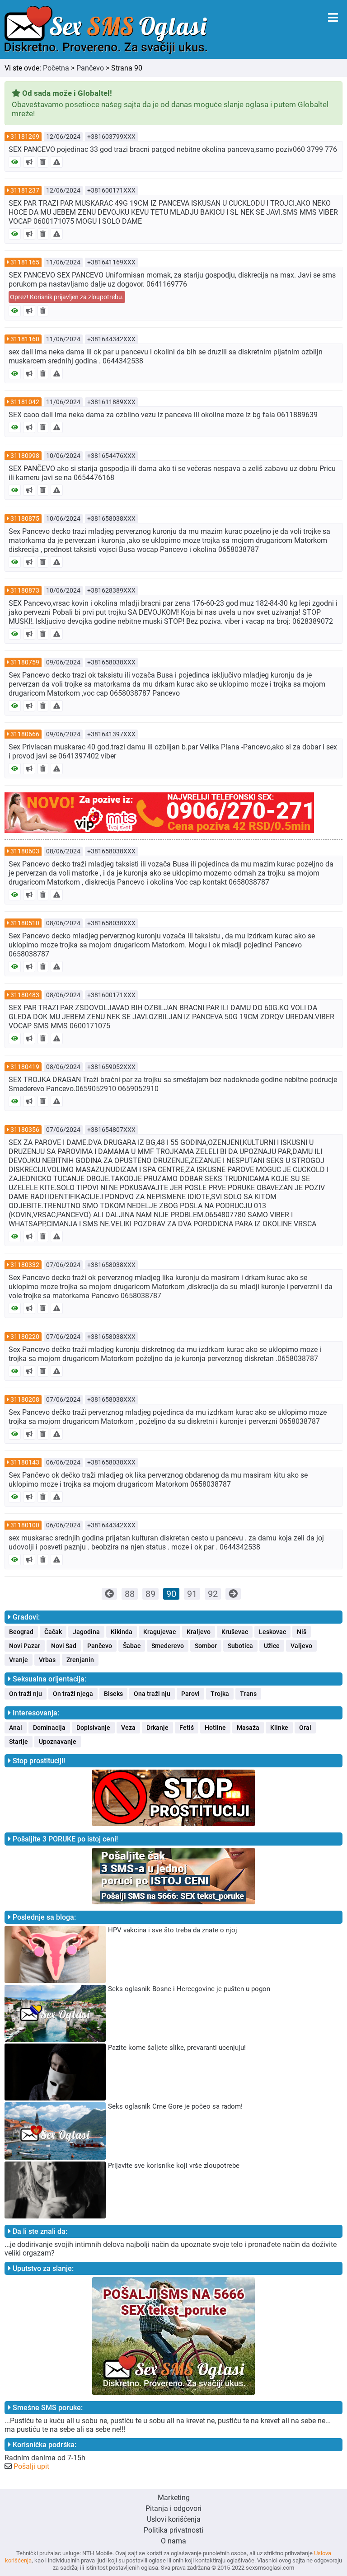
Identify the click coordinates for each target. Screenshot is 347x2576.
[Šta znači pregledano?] (15, 162)
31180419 (25, 1067)
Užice (272, 1646)
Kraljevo (199, 1632)
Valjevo (301, 1646)
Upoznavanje (58, 1742)
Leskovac (272, 1632)
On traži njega (73, 1694)
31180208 (25, 1399)
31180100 (25, 1525)
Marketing (174, 2498)
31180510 (25, 923)
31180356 (25, 1130)
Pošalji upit (31, 2466)
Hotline (215, 1728)
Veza (128, 1728)
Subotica (240, 1646)
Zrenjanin (80, 1660)
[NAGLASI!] (29, 162)
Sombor (206, 1646)
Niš (302, 1632)
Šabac (132, 1646)
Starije (19, 1742)
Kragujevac (159, 1632)
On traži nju (26, 1694)
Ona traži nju (152, 1694)
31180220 (25, 1337)
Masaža (248, 1728)
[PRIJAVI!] (57, 162)
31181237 (25, 190)
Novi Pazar (25, 1646)
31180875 (25, 518)
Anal (16, 1728)
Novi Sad (64, 1646)
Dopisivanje (93, 1728)
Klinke (279, 1728)
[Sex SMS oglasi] (106, 30)
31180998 (25, 456)
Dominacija (49, 1728)
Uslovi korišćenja (174, 2519)
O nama (173, 2541)
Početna (56, 68)
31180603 (25, 851)
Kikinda (122, 1632)
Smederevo (168, 1646)
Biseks (113, 1694)
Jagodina (86, 1632)
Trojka (220, 1694)
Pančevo (90, 68)
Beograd (21, 1632)
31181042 (25, 402)
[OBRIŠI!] (43, 162)
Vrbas (47, 1660)
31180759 (25, 662)
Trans (248, 1694)
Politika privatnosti (173, 2530)
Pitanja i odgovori (173, 2508)
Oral (305, 1728)
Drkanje (157, 1728)
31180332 (25, 1265)
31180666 (25, 734)
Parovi (190, 1694)
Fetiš (187, 1728)
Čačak (53, 1632)
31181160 (25, 339)
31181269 (25, 137)
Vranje (19, 1660)
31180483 (25, 995)
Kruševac (235, 1632)
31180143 (25, 1462)
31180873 (25, 590)
